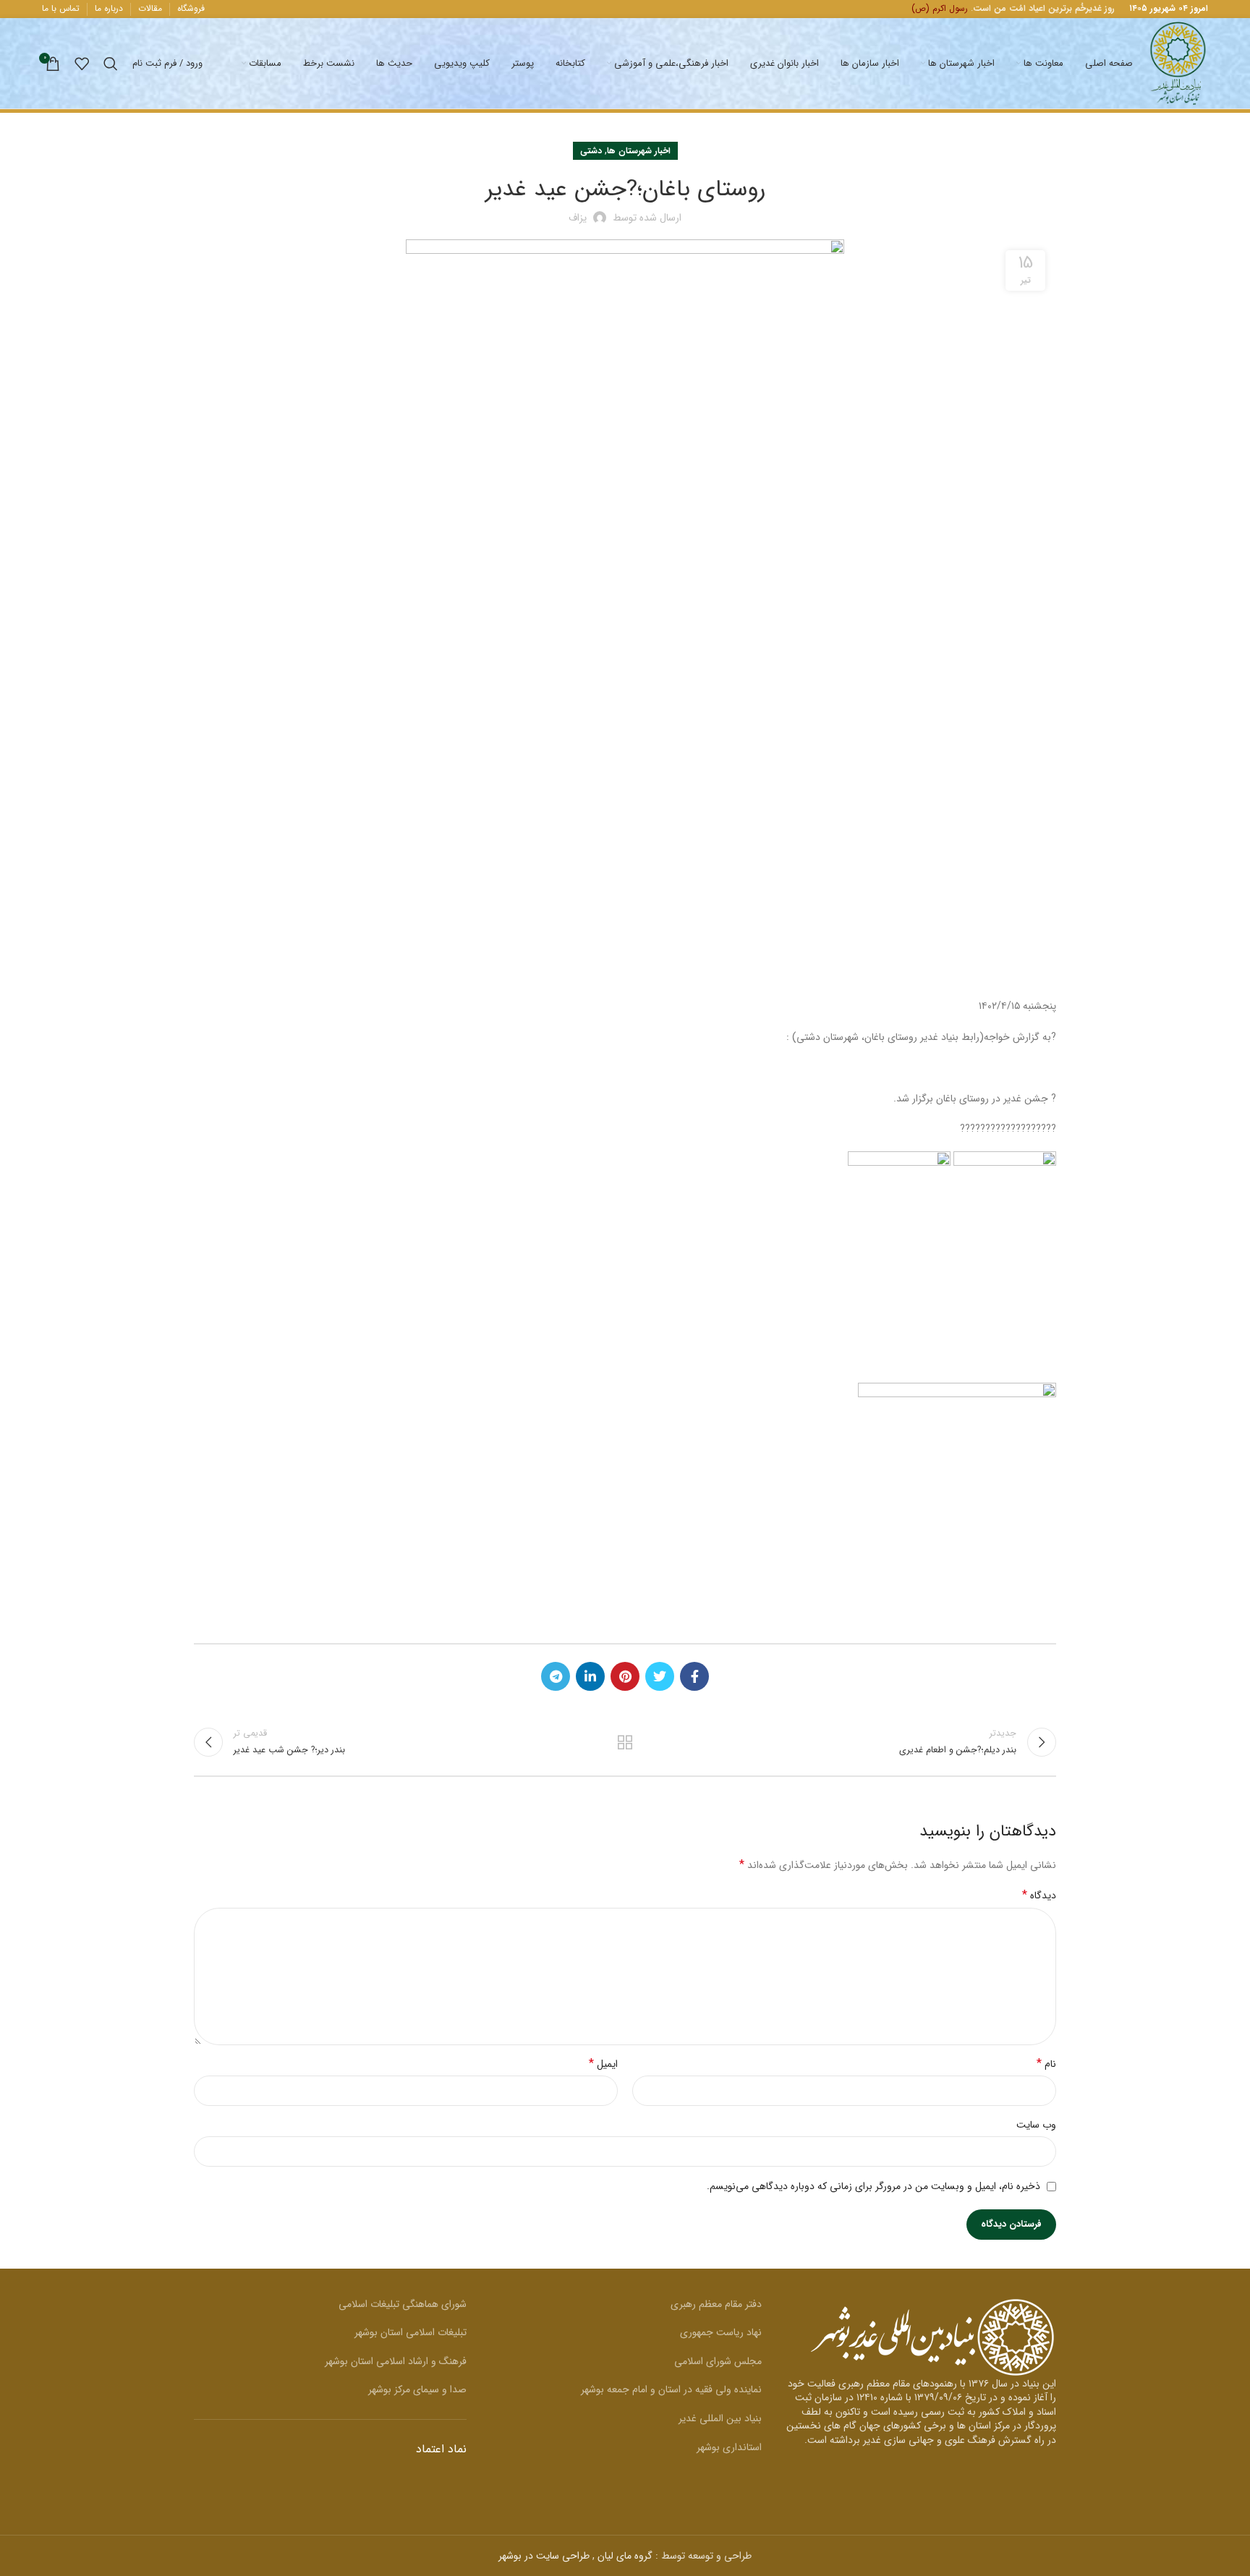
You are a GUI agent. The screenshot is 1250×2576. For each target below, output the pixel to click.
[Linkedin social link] (590, 1676)
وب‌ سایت (1036, 2125)
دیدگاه (1039, 1895)
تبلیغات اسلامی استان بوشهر (411, 2332)
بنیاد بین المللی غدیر (720, 2418)
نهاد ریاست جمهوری (721, 2332)
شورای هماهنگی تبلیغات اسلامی (403, 2304)
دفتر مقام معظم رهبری (716, 2304)
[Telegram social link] (556, 1676)
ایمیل (603, 2064)
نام (1046, 2064)
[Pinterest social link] (625, 1676)
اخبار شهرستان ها (639, 151)
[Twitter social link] (660, 1676)
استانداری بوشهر (729, 2447)
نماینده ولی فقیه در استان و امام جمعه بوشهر (671, 2389)
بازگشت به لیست (625, 1742)
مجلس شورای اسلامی (718, 2361)
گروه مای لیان (625, 2556)
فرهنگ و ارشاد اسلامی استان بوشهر (396, 2361)
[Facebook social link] (694, 1676)
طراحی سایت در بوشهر (544, 2556)
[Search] (111, 64)
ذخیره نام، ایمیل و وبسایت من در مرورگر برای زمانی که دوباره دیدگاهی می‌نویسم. (873, 2186)
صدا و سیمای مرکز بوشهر (417, 2389)
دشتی (591, 151)
